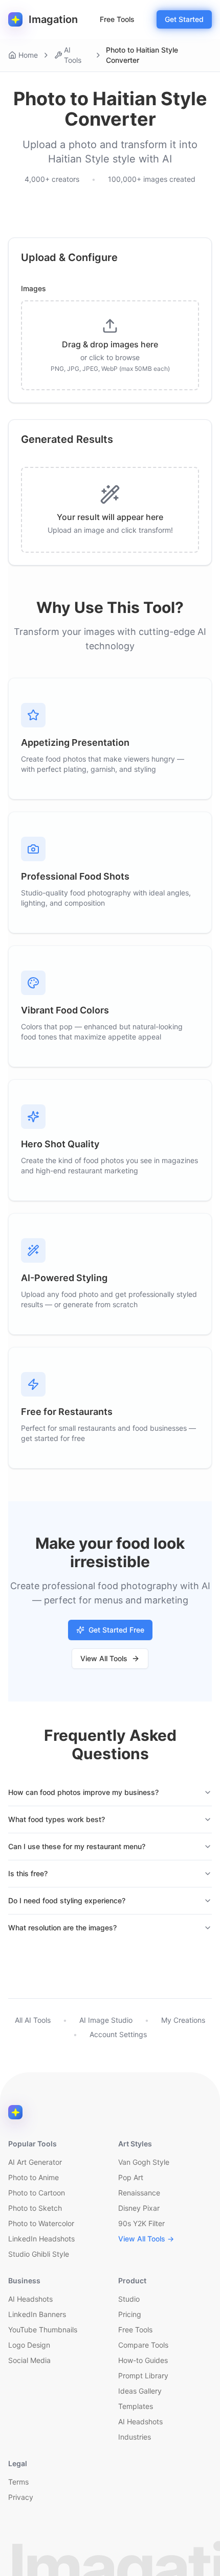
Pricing (130, 2314)
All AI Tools (33, 2020)
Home (28, 55)
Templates (136, 2406)
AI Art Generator (35, 2162)
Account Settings (118, 2034)
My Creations (183, 2020)
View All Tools (104, 1658)
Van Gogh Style (144, 2162)
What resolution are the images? (62, 1928)
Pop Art (131, 2177)
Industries (135, 2437)
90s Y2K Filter (141, 2223)
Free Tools (117, 19)
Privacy (21, 2497)
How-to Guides (143, 2360)
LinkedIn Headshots (41, 2239)
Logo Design (29, 2345)
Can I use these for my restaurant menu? (77, 1846)
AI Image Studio (106, 2020)
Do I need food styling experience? (67, 1900)
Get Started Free (116, 1630)
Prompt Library (143, 2376)
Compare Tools (143, 2345)
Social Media (29, 2360)
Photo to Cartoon (37, 2193)
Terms (18, 2482)
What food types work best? (57, 1819)
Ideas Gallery (140, 2391)
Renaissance (139, 2193)
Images (34, 289)
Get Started (184, 19)
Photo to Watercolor (41, 2223)
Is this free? (28, 1873)
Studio (129, 2299)
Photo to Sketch (35, 2208)
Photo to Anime (34, 2177)
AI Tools (73, 55)
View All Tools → (146, 2239)
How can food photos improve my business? (83, 1792)
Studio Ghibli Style (39, 2254)
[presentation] (110, 345)
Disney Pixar (139, 2208)
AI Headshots (30, 2299)
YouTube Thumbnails (43, 2330)
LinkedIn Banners (37, 2314)
